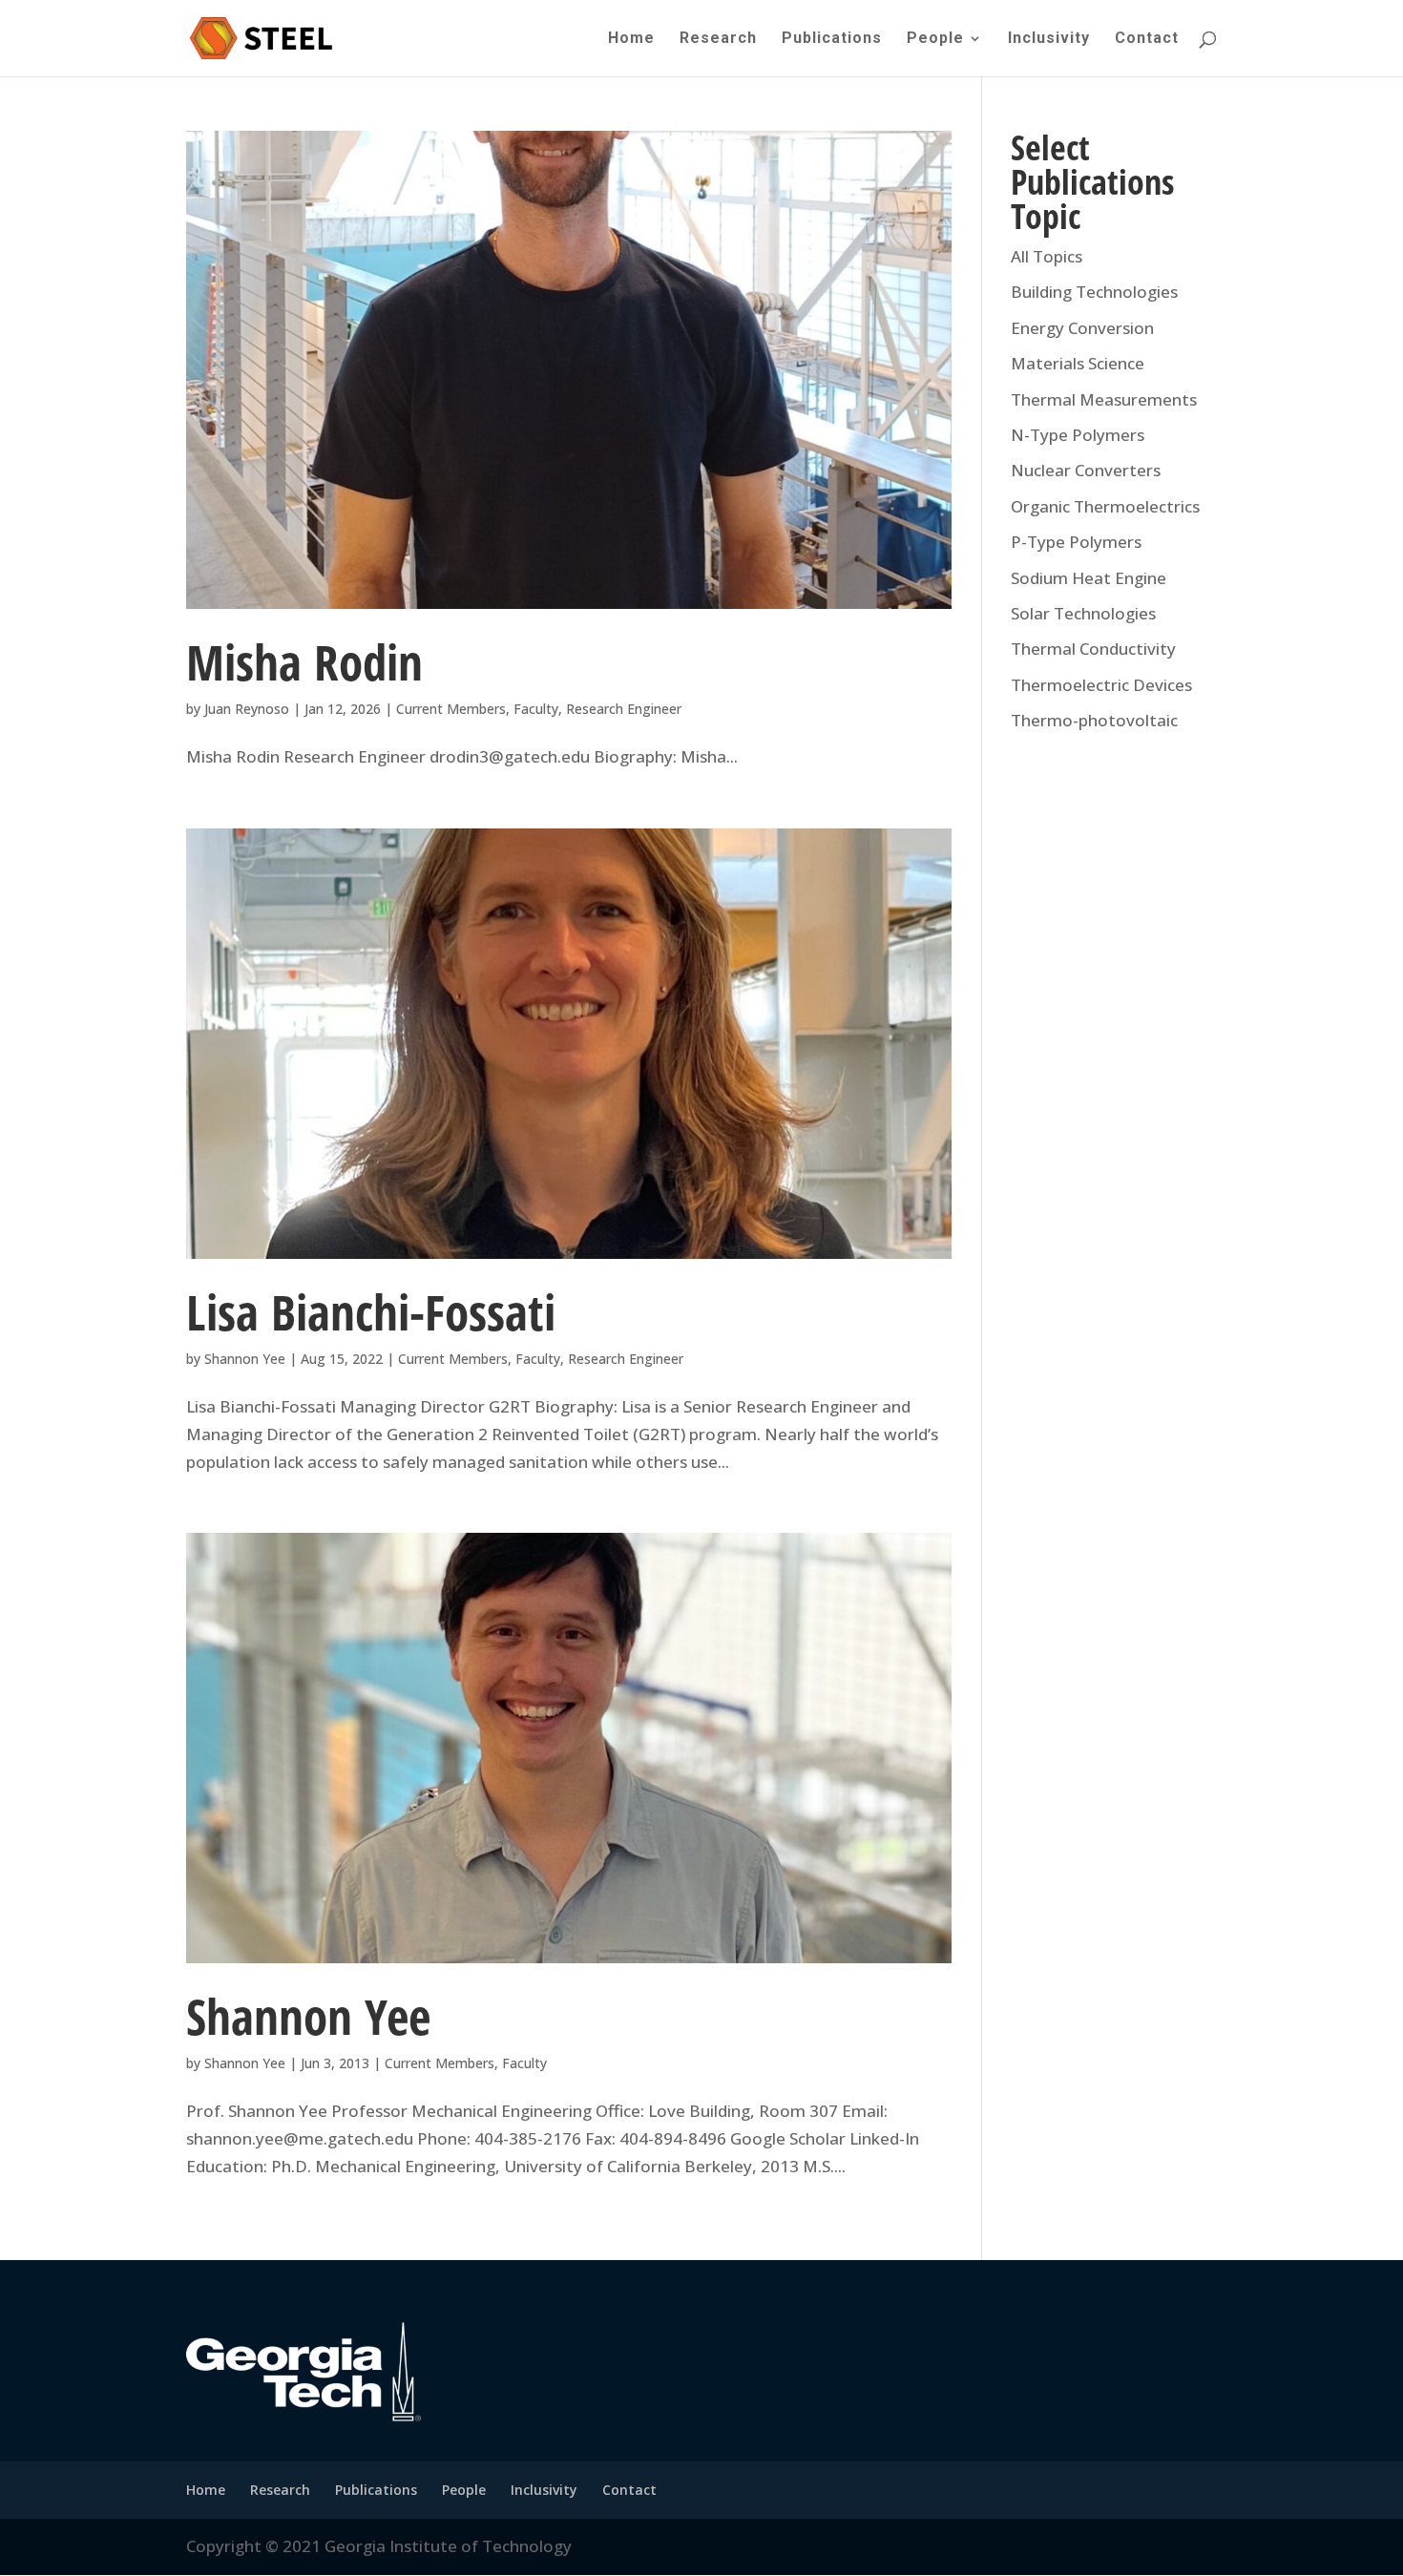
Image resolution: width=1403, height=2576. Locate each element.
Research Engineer (624, 709)
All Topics (1047, 256)
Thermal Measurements (1104, 399)
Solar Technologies (1083, 613)
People (935, 39)
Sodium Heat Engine (1089, 578)
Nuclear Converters (1086, 470)
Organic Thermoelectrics (1105, 506)
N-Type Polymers (1078, 435)
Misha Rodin (304, 661)
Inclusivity (1049, 39)
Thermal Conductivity (1093, 649)
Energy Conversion (1082, 328)
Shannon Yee (245, 1359)
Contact (1147, 39)
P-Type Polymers (1076, 542)
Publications (832, 39)
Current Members (451, 709)
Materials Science (1078, 363)
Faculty (536, 709)
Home (631, 39)
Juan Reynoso (247, 709)
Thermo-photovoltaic (1094, 720)
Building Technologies (1094, 292)
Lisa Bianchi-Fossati (371, 1311)
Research (718, 39)
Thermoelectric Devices (1101, 685)
